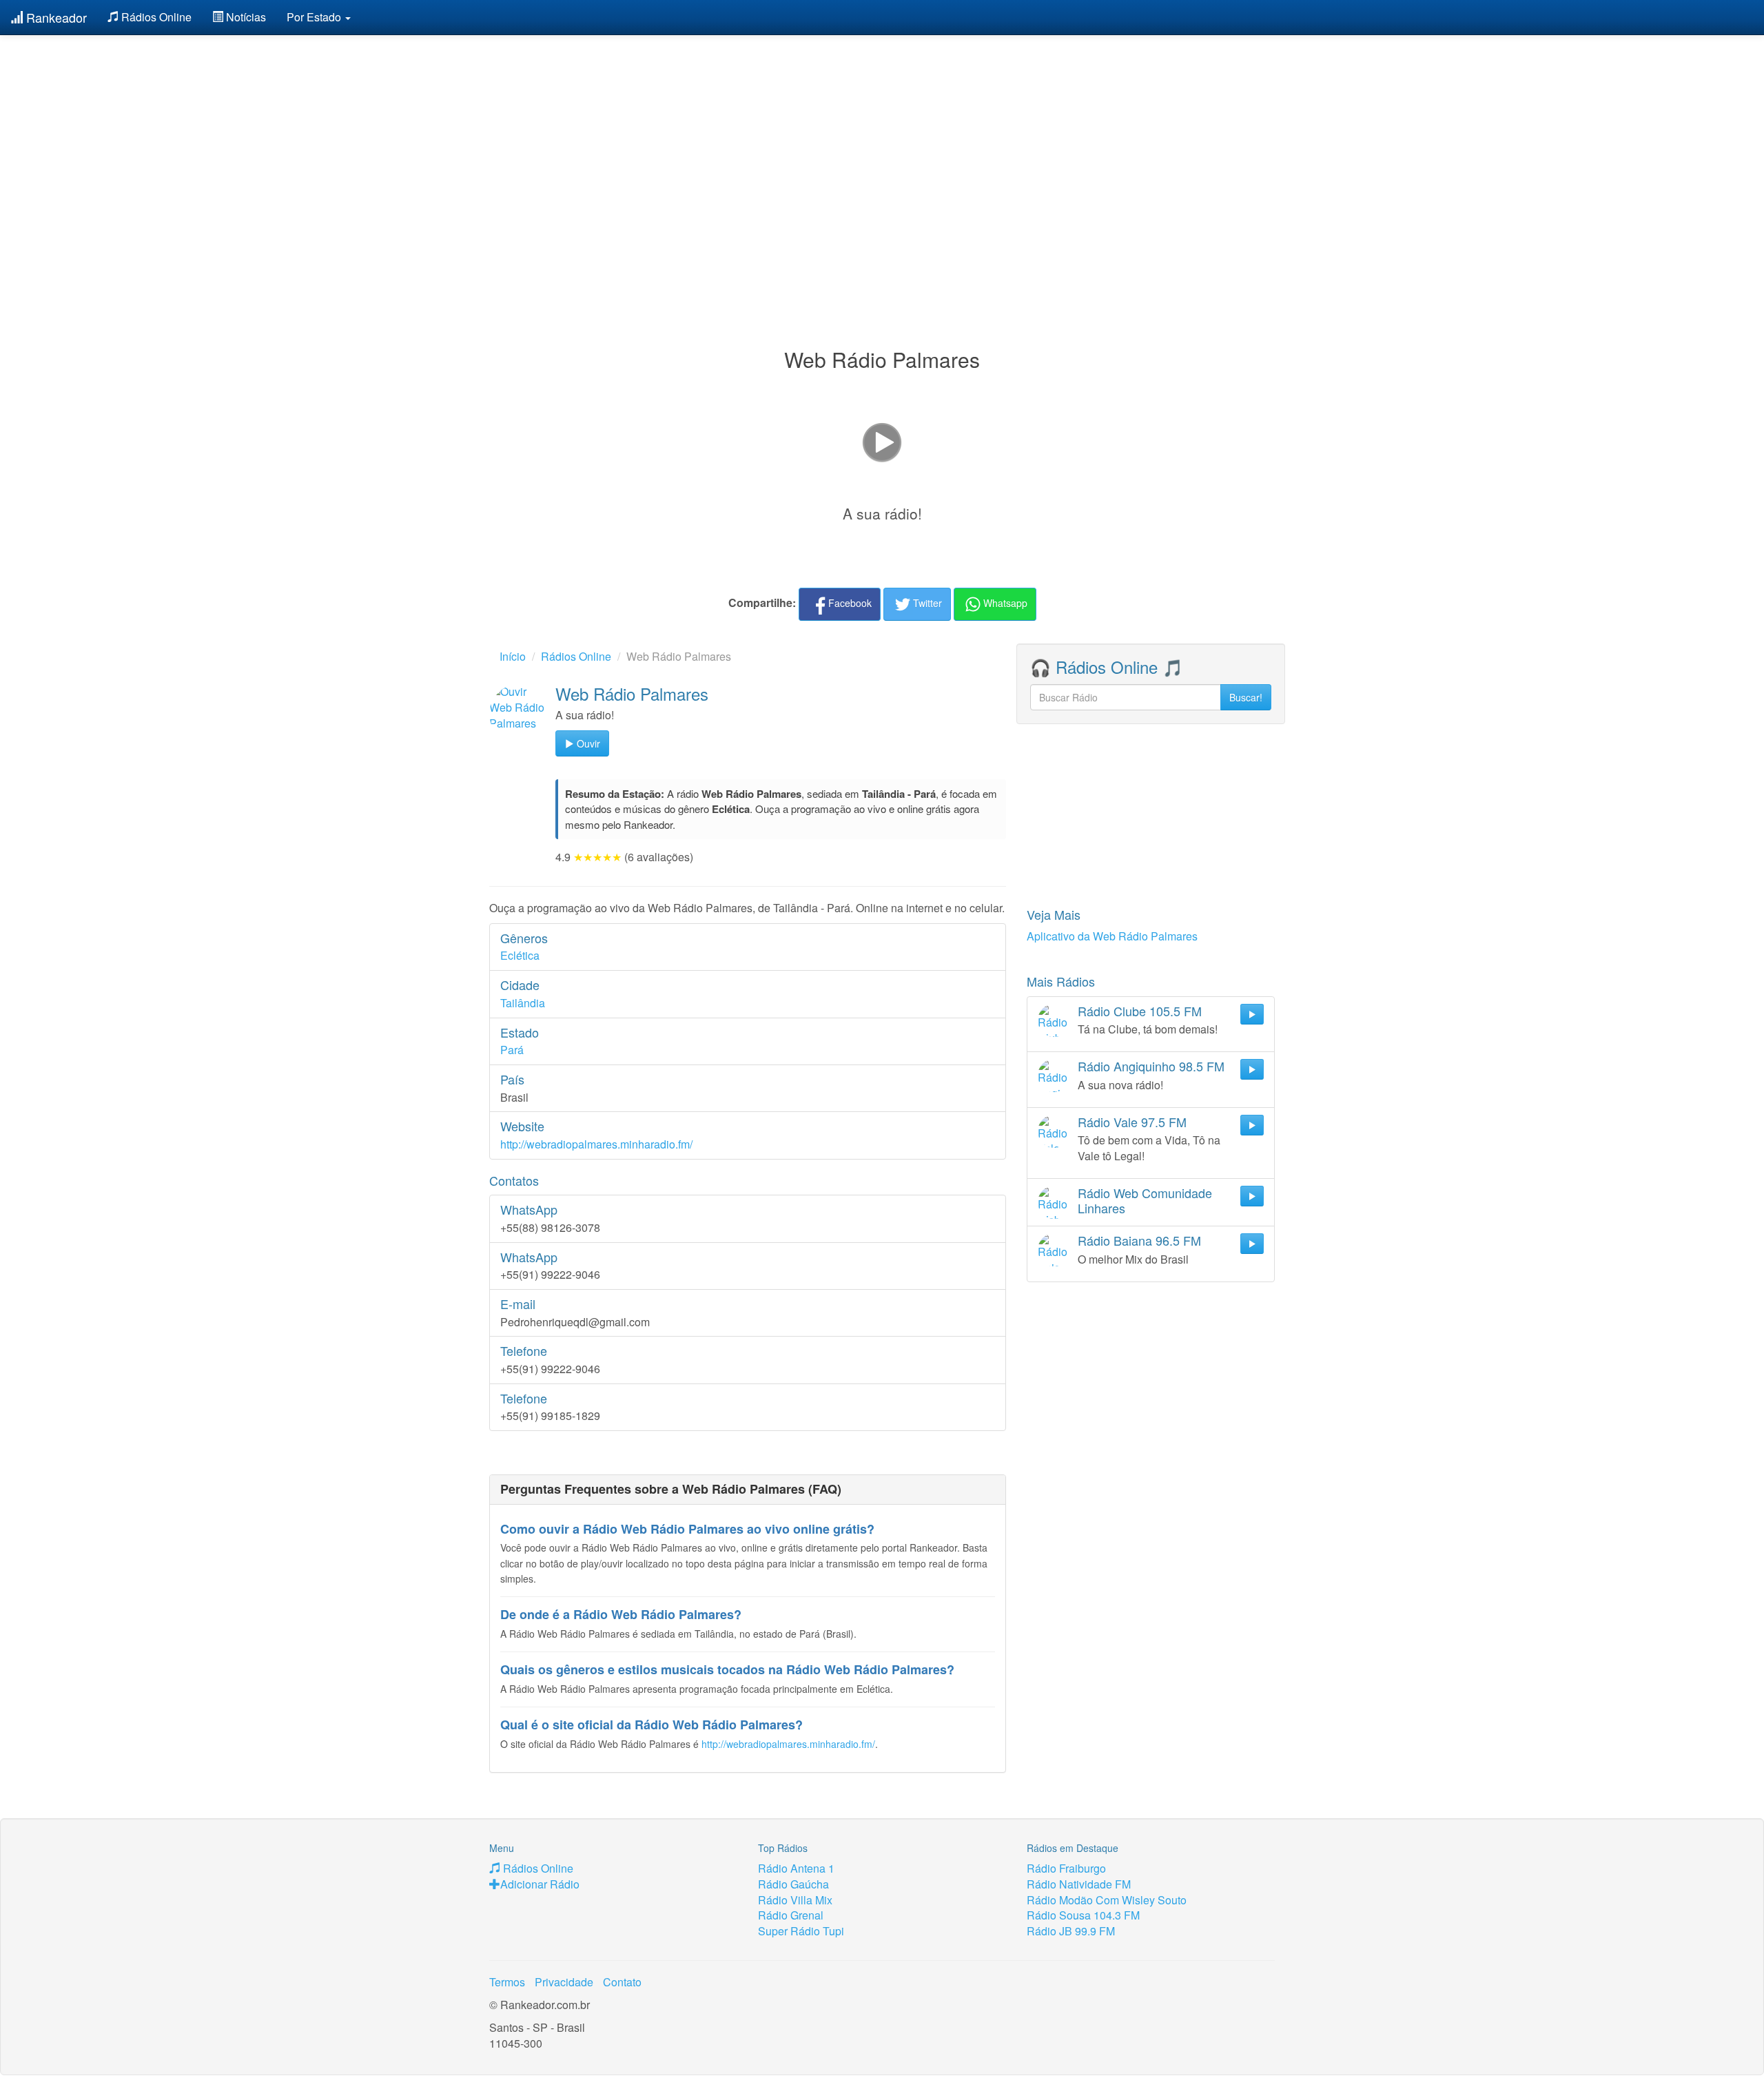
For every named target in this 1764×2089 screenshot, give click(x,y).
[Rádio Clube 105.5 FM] (1054, 1020)
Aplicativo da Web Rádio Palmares (1112, 936)
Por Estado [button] (315, 17)
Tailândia (523, 1003)
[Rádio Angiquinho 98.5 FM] (1054, 1076)
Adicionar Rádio (540, 1884)
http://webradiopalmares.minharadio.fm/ (596, 1144)
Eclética (520, 955)
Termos (507, 1982)
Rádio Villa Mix (795, 1900)
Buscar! (1246, 697)
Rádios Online (155, 17)
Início (513, 656)
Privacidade (564, 1982)
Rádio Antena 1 (796, 1868)
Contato (622, 1982)
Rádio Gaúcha (793, 1884)
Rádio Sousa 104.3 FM (1083, 1915)
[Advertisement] (882, 157)
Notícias (245, 17)
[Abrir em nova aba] (882, 441)
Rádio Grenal (791, 1915)
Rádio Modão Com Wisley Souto (1107, 1900)
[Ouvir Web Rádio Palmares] (519, 714)
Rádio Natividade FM (1079, 1884)
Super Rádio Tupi (801, 1931)
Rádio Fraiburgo (1066, 1868)
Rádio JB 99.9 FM (1071, 1931)
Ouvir (587, 743)
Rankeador (55, 17)
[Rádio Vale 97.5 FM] (1054, 1131)
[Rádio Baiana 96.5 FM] (1054, 1250)
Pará (512, 1050)
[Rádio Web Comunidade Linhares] (1054, 1202)
